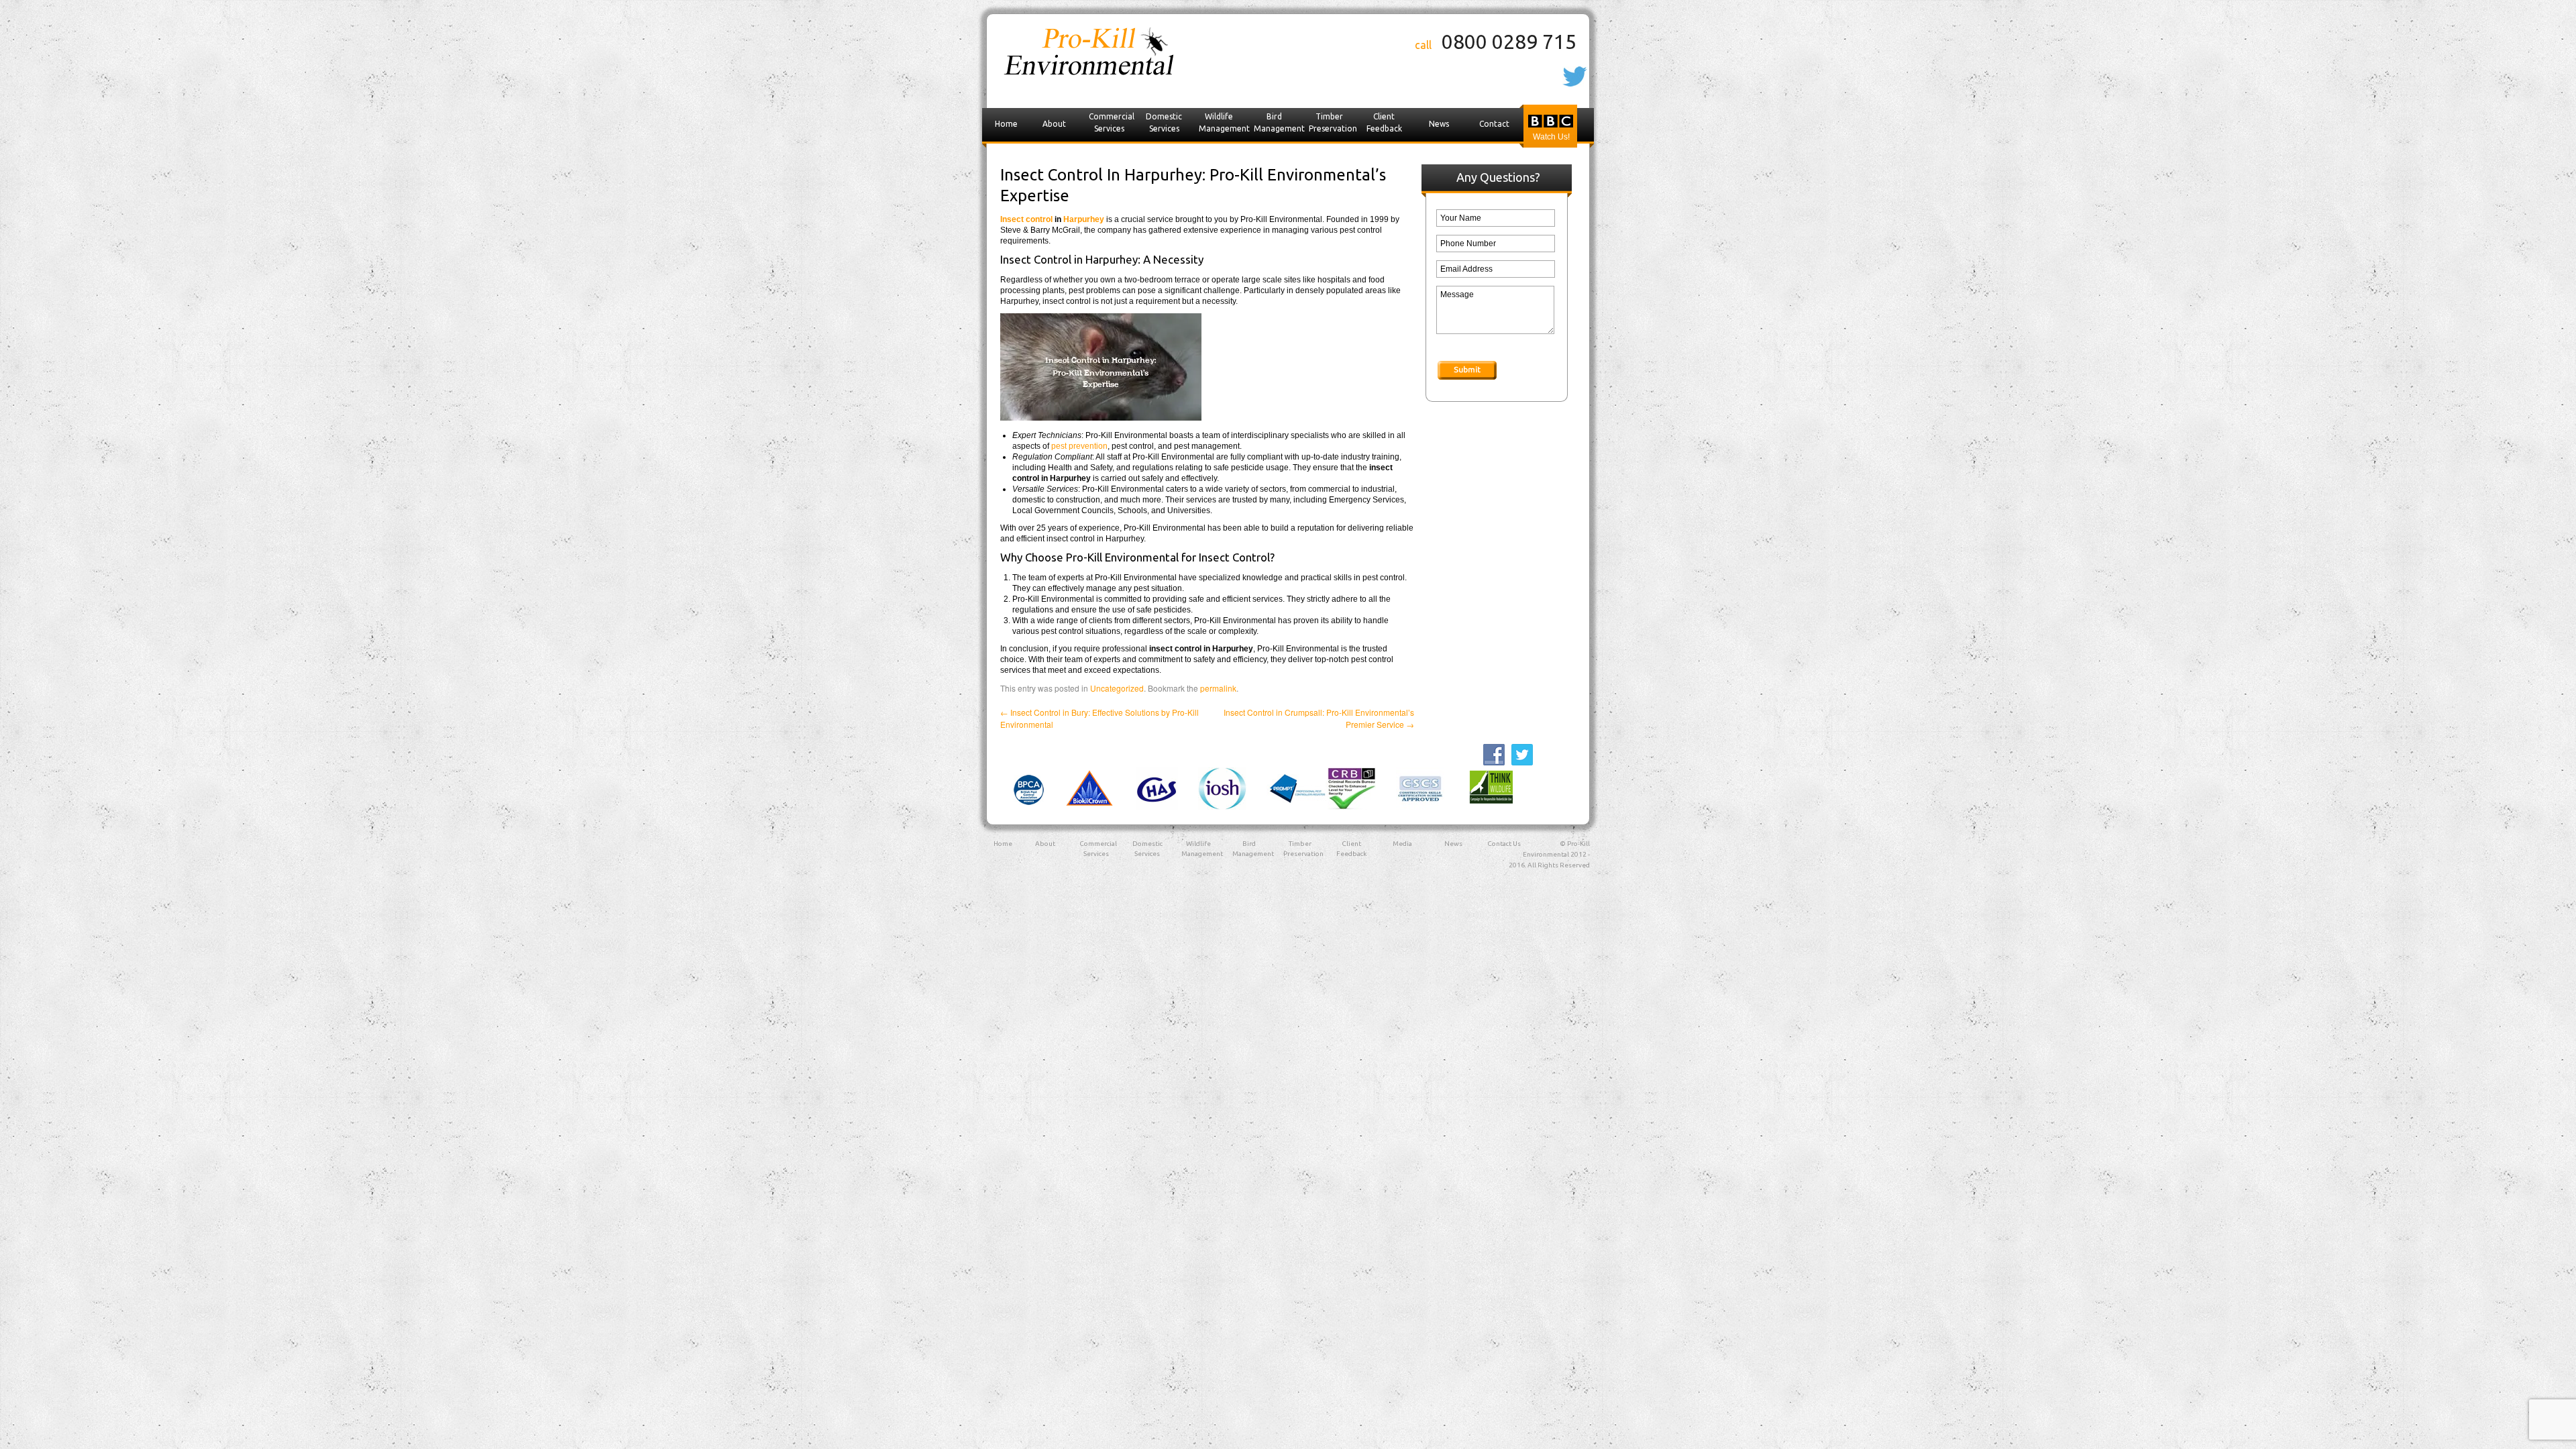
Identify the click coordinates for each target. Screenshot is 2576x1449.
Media (1402, 844)
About (1054, 124)
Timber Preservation (1333, 122)
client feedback (1384, 122)
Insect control (1026, 219)
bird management (1278, 122)
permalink (1218, 688)
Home (1006, 124)
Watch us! (1551, 137)
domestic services (1164, 122)
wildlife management (1223, 122)
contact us (1494, 137)
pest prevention (1079, 446)
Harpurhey (1084, 219)
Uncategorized (1117, 688)
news (1439, 124)
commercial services (1112, 122)
